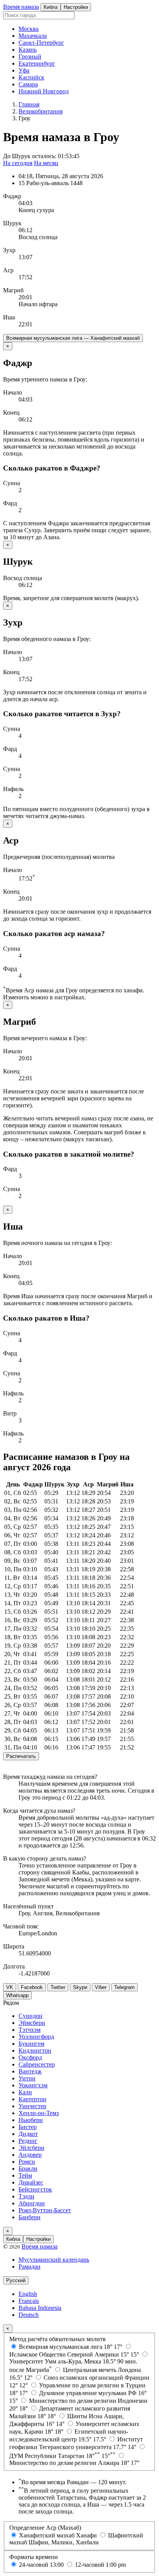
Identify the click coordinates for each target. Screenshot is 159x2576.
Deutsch (29, 2315)
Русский (16, 2280)
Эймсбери (32, 2023)
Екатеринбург (37, 63)
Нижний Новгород (44, 91)
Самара (28, 84)
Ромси (27, 2162)
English (28, 2294)
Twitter (58, 1987)
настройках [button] (69, 997)
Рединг (28, 2141)
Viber (101, 1987)
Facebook (32, 1987)
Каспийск (31, 77)
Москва (29, 29)
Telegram (124, 1987)
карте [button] (132, 1879)
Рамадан (30, 2266)
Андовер (30, 2155)
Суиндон (30, 2016)
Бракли (28, 2169)
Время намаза (21, 7)
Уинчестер (32, 2106)
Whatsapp (17, 1995)
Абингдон (32, 2203)
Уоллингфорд (36, 2037)
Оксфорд (30, 2057)
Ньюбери (31, 2120)
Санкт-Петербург (41, 43)
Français (29, 2301)
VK (10, 1987)
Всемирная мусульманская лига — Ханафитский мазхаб (73, 338)
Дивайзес (31, 2182)
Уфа (24, 70)
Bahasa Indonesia (40, 2308)
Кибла (51, 7)
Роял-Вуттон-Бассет (45, 2210)
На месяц (46, 163)
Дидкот (28, 2134)
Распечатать (21, 1756)
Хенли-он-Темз (39, 2113)
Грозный (30, 57)
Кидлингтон (35, 2051)
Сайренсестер (37, 2064)
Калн (25, 2092)
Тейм (25, 2175)
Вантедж (30, 2071)
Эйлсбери (31, 2148)
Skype (80, 1987)
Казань (28, 50)
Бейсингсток (35, 2189)
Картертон (32, 2099)
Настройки (76, 7)
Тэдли (26, 2196)
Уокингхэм (33, 2085)
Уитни (27, 2078)
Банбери (30, 2217)
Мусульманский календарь (54, 2260)
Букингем (31, 2044)
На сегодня (18, 163)
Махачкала (33, 36)
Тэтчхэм (30, 2030)
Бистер (28, 2127)
